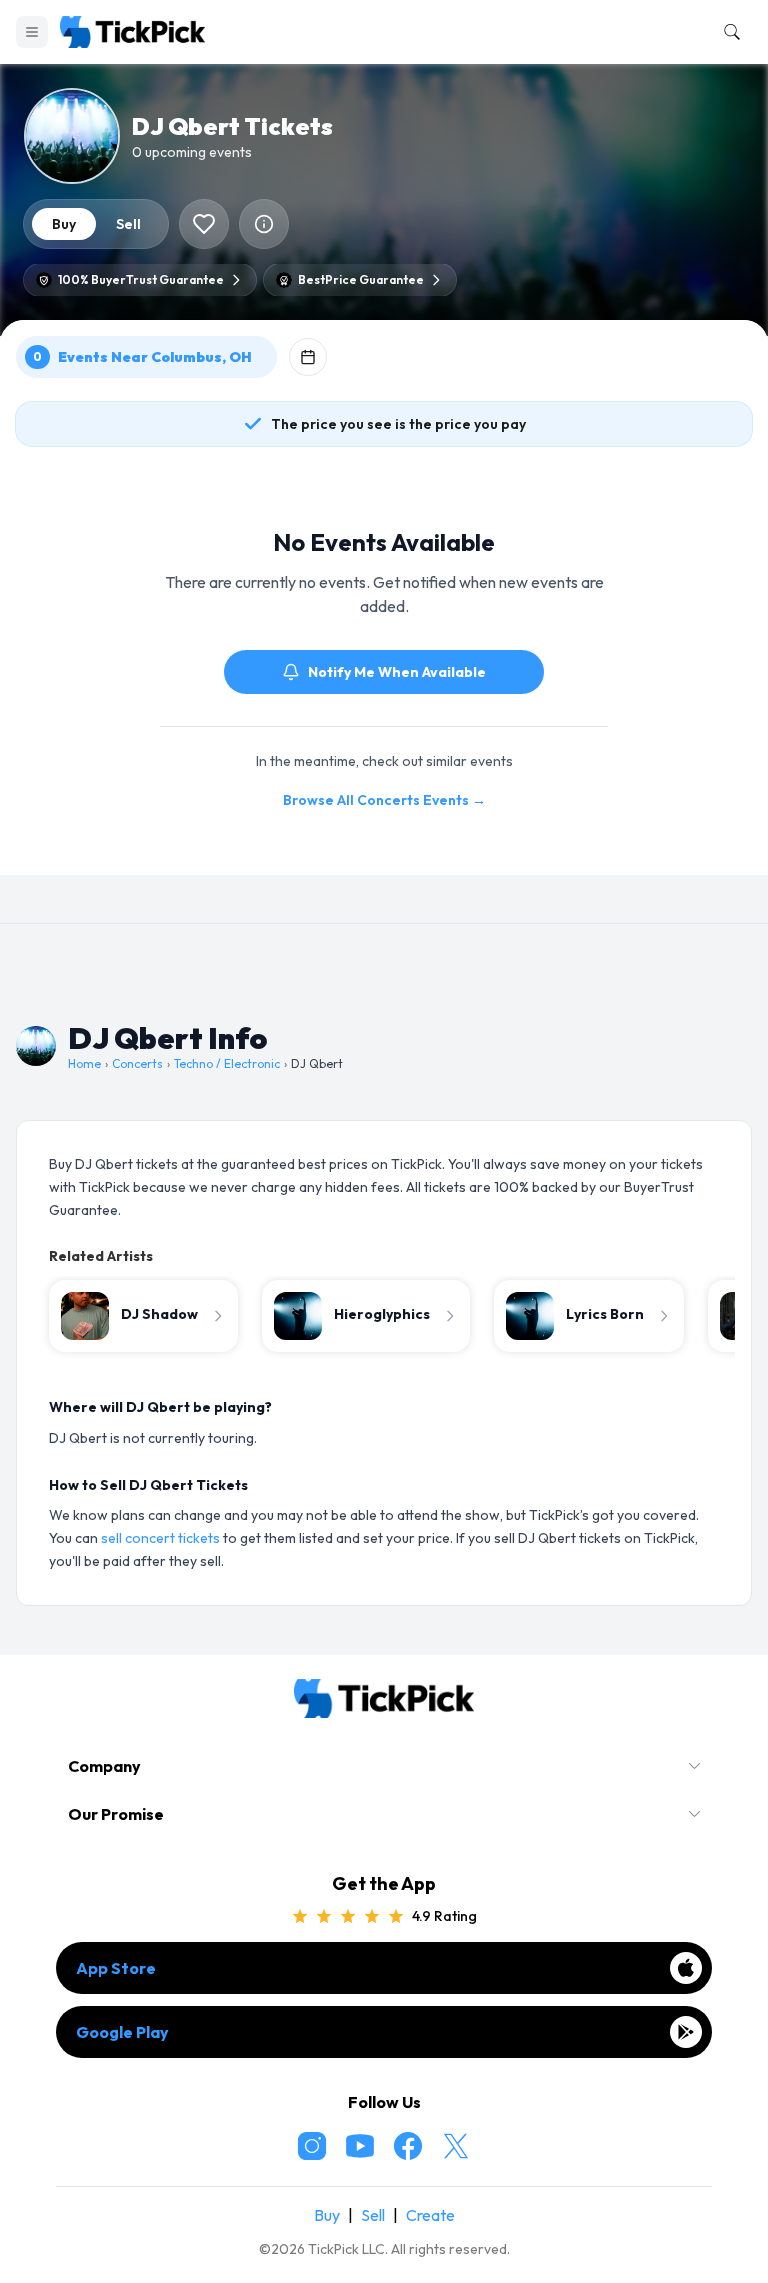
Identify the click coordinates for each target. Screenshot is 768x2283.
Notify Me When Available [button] (397, 672)
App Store (116, 1968)
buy (64, 224)
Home (84, 1063)
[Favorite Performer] (204, 224)
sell (128, 224)
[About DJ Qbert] (264, 224)
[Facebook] (408, 2146)
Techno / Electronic (227, 1063)
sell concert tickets (160, 1538)
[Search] (728, 32)
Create (430, 2215)
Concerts (137, 1063)
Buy (327, 2215)
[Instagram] (312, 2146)
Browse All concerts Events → (384, 800)
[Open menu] (32, 32)
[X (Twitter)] (456, 2146)
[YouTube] (360, 2146)
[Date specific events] (308, 357)
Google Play (122, 2032)
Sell (373, 2215)
